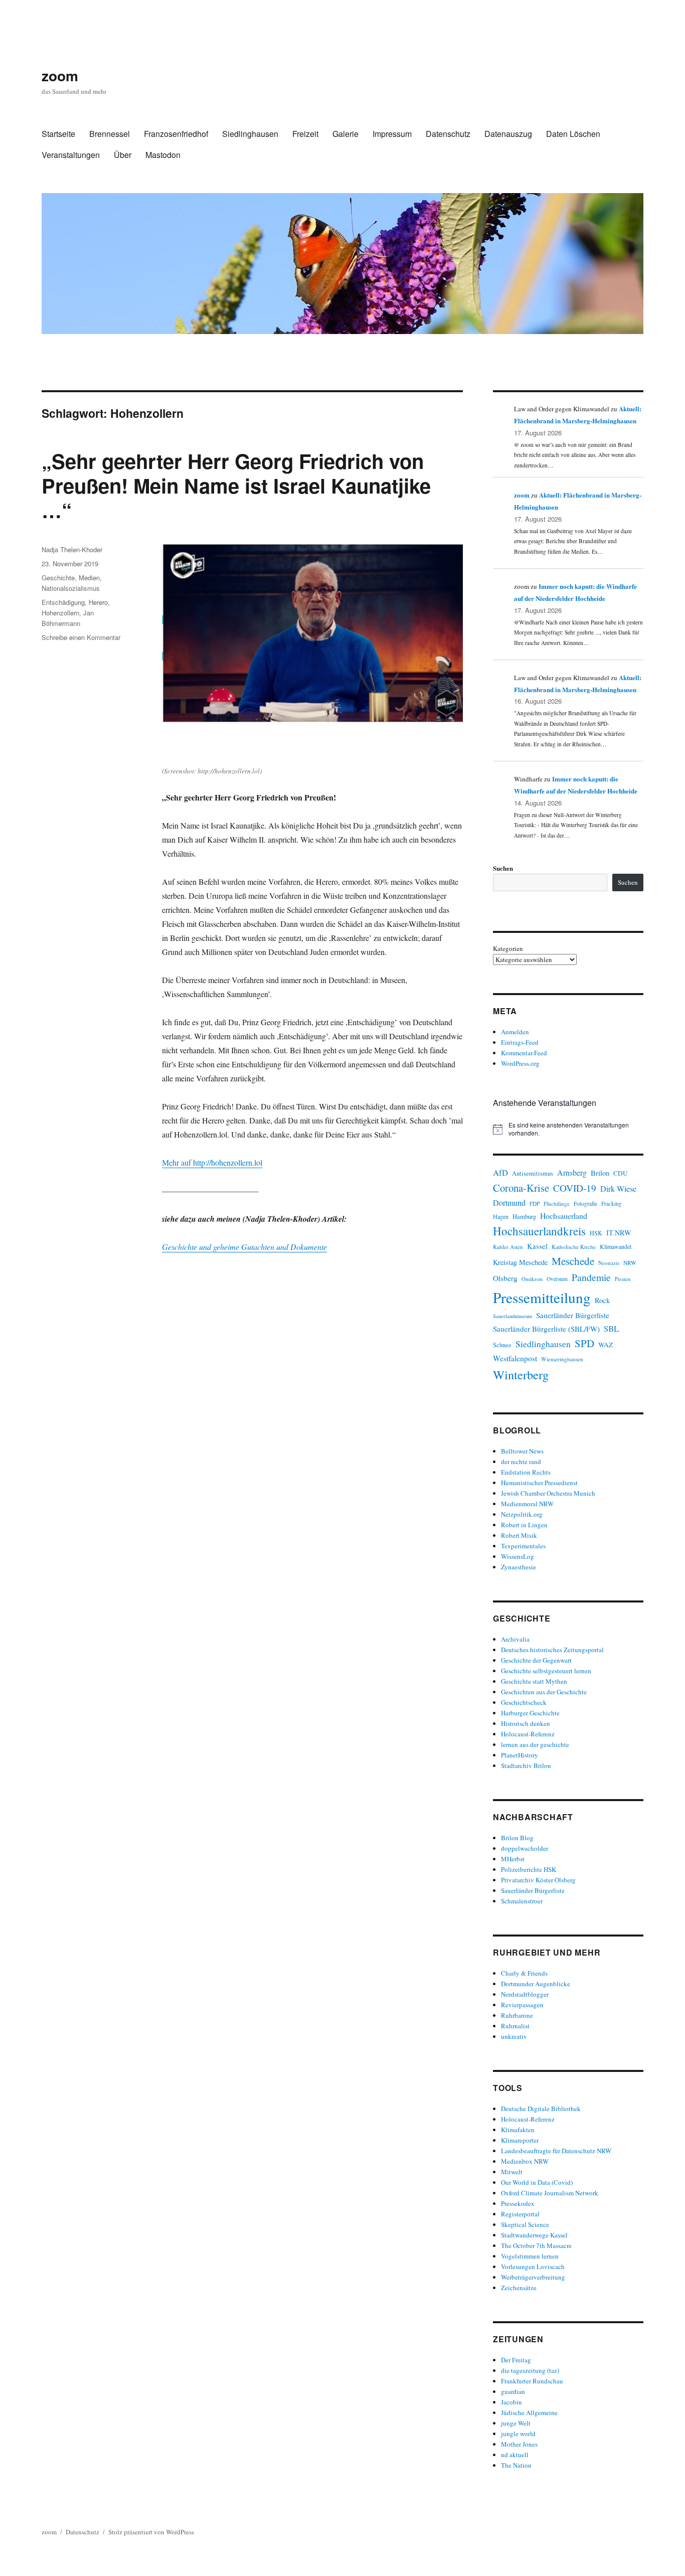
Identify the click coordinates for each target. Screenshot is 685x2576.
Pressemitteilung (542, 1297)
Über (123, 155)
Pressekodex (518, 2203)
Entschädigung (63, 602)
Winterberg (521, 1375)
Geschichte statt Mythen (534, 1681)
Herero (98, 602)
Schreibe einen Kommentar (81, 637)
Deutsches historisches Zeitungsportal (552, 1650)
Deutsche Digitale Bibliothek (541, 2109)
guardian (513, 2391)
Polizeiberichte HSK (529, 1869)
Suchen (503, 868)
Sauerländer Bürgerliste (573, 1315)
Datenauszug (508, 134)
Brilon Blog (517, 1838)
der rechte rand (521, 1462)
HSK (596, 1233)
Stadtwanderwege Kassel (534, 2235)
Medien (89, 578)
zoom (60, 75)
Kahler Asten (508, 1247)
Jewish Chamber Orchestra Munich (548, 1493)
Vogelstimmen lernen (530, 2256)
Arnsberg (572, 1172)
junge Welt (516, 2423)
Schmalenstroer (522, 1901)
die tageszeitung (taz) (530, 2370)
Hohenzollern (60, 613)
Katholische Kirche (574, 1247)
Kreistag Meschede (520, 1262)
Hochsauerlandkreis (539, 1231)
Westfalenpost (515, 1358)
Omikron (532, 1279)
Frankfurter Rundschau (532, 2381)
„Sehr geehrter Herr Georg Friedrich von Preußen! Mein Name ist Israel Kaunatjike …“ (236, 485)
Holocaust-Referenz (528, 1734)
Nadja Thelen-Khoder (72, 549)
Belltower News (522, 1451)
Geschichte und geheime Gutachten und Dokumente (244, 1247)
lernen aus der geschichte (535, 1744)
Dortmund (509, 1202)
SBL (611, 1328)
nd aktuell (515, 2455)
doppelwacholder (525, 1848)
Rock (602, 1300)
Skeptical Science (525, 2224)
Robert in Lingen (524, 1525)
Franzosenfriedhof (176, 134)
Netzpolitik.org (522, 1514)
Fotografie (585, 1203)
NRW (630, 1263)
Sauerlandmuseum (512, 1316)
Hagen (501, 1216)
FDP (535, 1203)
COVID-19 (575, 1188)
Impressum (392, 134)
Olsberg (505, 1278)
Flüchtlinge (557, 1203)
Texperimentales (523, 1546)
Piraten (623, 1279)
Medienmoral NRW (527, 1504)
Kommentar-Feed (524, 1053)
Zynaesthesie (519, 1567)
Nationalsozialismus (71, 588)
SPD (584, 1343)
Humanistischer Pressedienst (539, 1483)
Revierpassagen (522, 2005)
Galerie (346, 134)
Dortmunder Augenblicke (536, 1984)
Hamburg (524, 1216)
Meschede (573, 1261)
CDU (621, 1173)
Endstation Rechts (526, 1472)
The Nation (516, 2465)
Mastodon (163, 155)
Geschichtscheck (524, 1702)
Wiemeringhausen (562, 1359)
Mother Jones (519, 2444)
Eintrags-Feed (520, 1042)
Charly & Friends (524, 1973)
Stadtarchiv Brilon (526, 1765)
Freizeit (305, 134)
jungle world (518, 2434)
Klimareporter (520, 2140)
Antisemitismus (533, 1173)
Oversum (557, 1279)
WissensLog (518, 1556)
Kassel (537, 1246)
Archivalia (515, 1639)
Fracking (612, 1203)
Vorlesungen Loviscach (533, 2267)
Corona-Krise (521, 1188)
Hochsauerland (564, 1216)
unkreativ (514, 2036)
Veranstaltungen (71, 155)
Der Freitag (516, 2360)
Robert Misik (519, 1535)
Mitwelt (512, 2172)
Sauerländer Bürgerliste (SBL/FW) (546, 1329)
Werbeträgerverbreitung (533, 2277)
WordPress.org (520, 1063)
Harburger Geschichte (530, 1713)
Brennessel (110, 134)
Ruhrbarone (517, 2015)
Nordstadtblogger (525, 1994)
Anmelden (515, 1032)
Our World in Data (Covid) (537, 2182)
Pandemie (591, 1277)
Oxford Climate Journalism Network (550, 2193)
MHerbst (513, 1859)
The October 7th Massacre (536, 2245)
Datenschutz (448, 134)
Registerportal (520, 2214)
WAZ (606, 1345)
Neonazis (609, 1263)
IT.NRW (619, 1233)
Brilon (600, 1173)
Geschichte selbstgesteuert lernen (546, 1671)
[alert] (568, 1129)
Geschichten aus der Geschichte (544, 1692)
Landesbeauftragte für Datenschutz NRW (556, 2151)
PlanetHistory (520, 1755)
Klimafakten (518, 2130)
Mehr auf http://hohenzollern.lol (212, 1162)
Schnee (502, 1345)
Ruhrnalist (515, 2026)
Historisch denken (526, 1723)
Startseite (58, 134)
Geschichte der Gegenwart (536, 1660)
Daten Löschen (573, 134)
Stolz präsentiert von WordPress (151, 2532)
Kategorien (508, 948)
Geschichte (58, 578)
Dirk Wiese (618, 1189)
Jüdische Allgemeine (529, 2412)
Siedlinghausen (250, 134)
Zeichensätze (519, 2288)
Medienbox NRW (525, 2161)
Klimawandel (616, 1246)
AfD (500, 1172)
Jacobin (511, 2402)
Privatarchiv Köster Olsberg (538, 1880)
